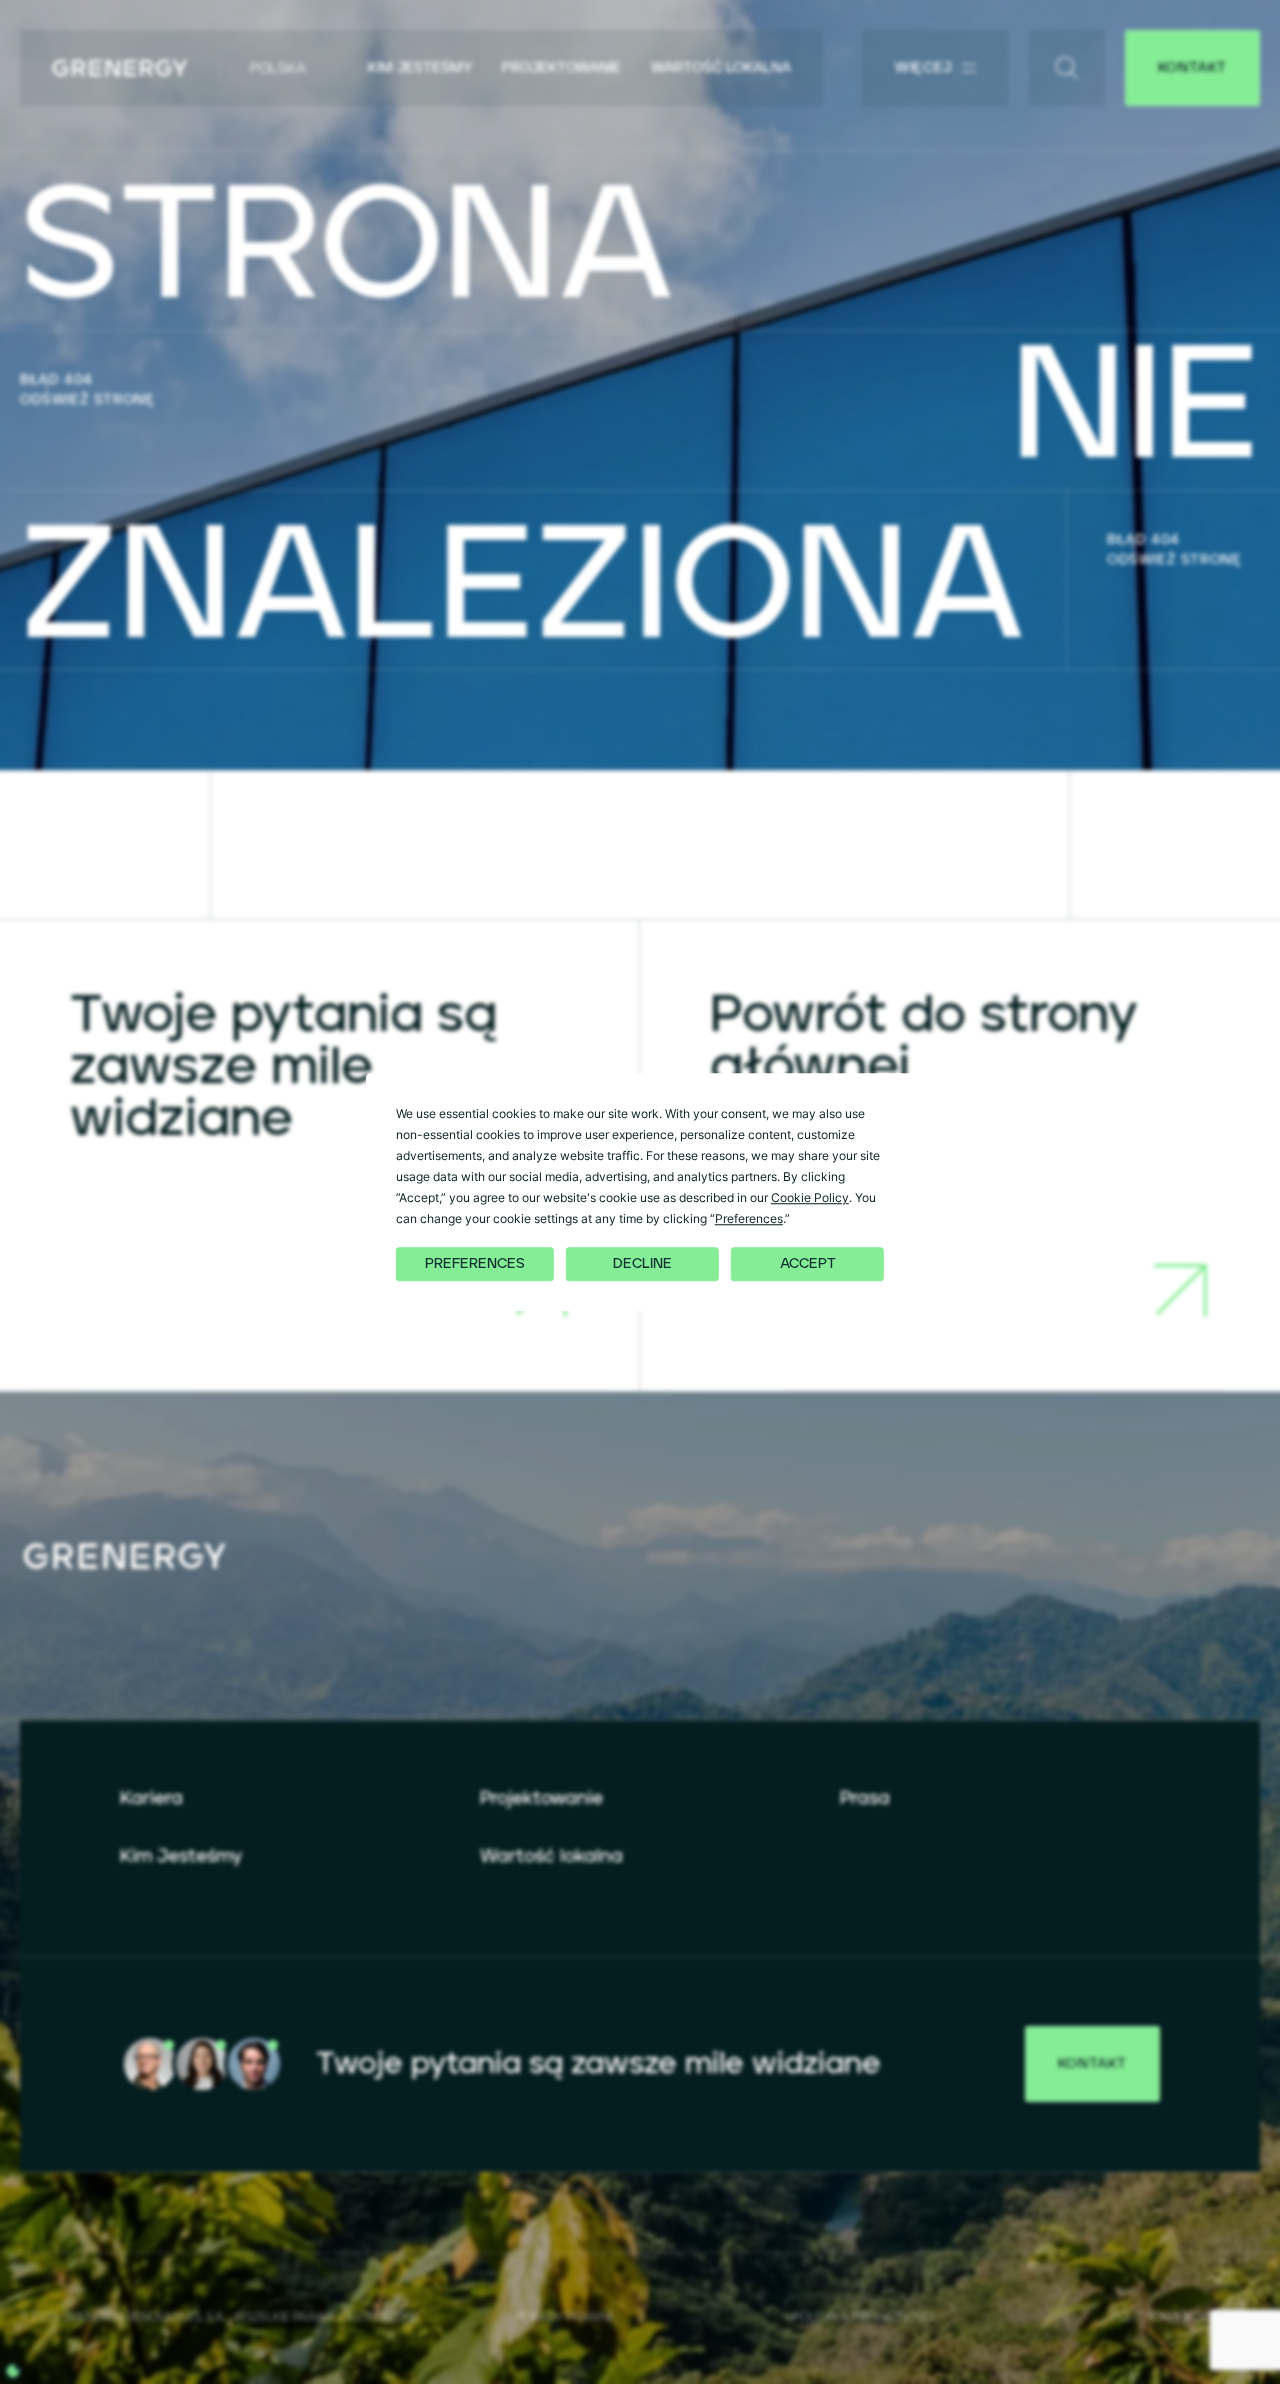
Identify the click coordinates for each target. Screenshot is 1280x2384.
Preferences (475, 1264)
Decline (642, 1264)
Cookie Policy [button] (810, 1197)
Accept (808, 1264)
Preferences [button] (749, 1218)
